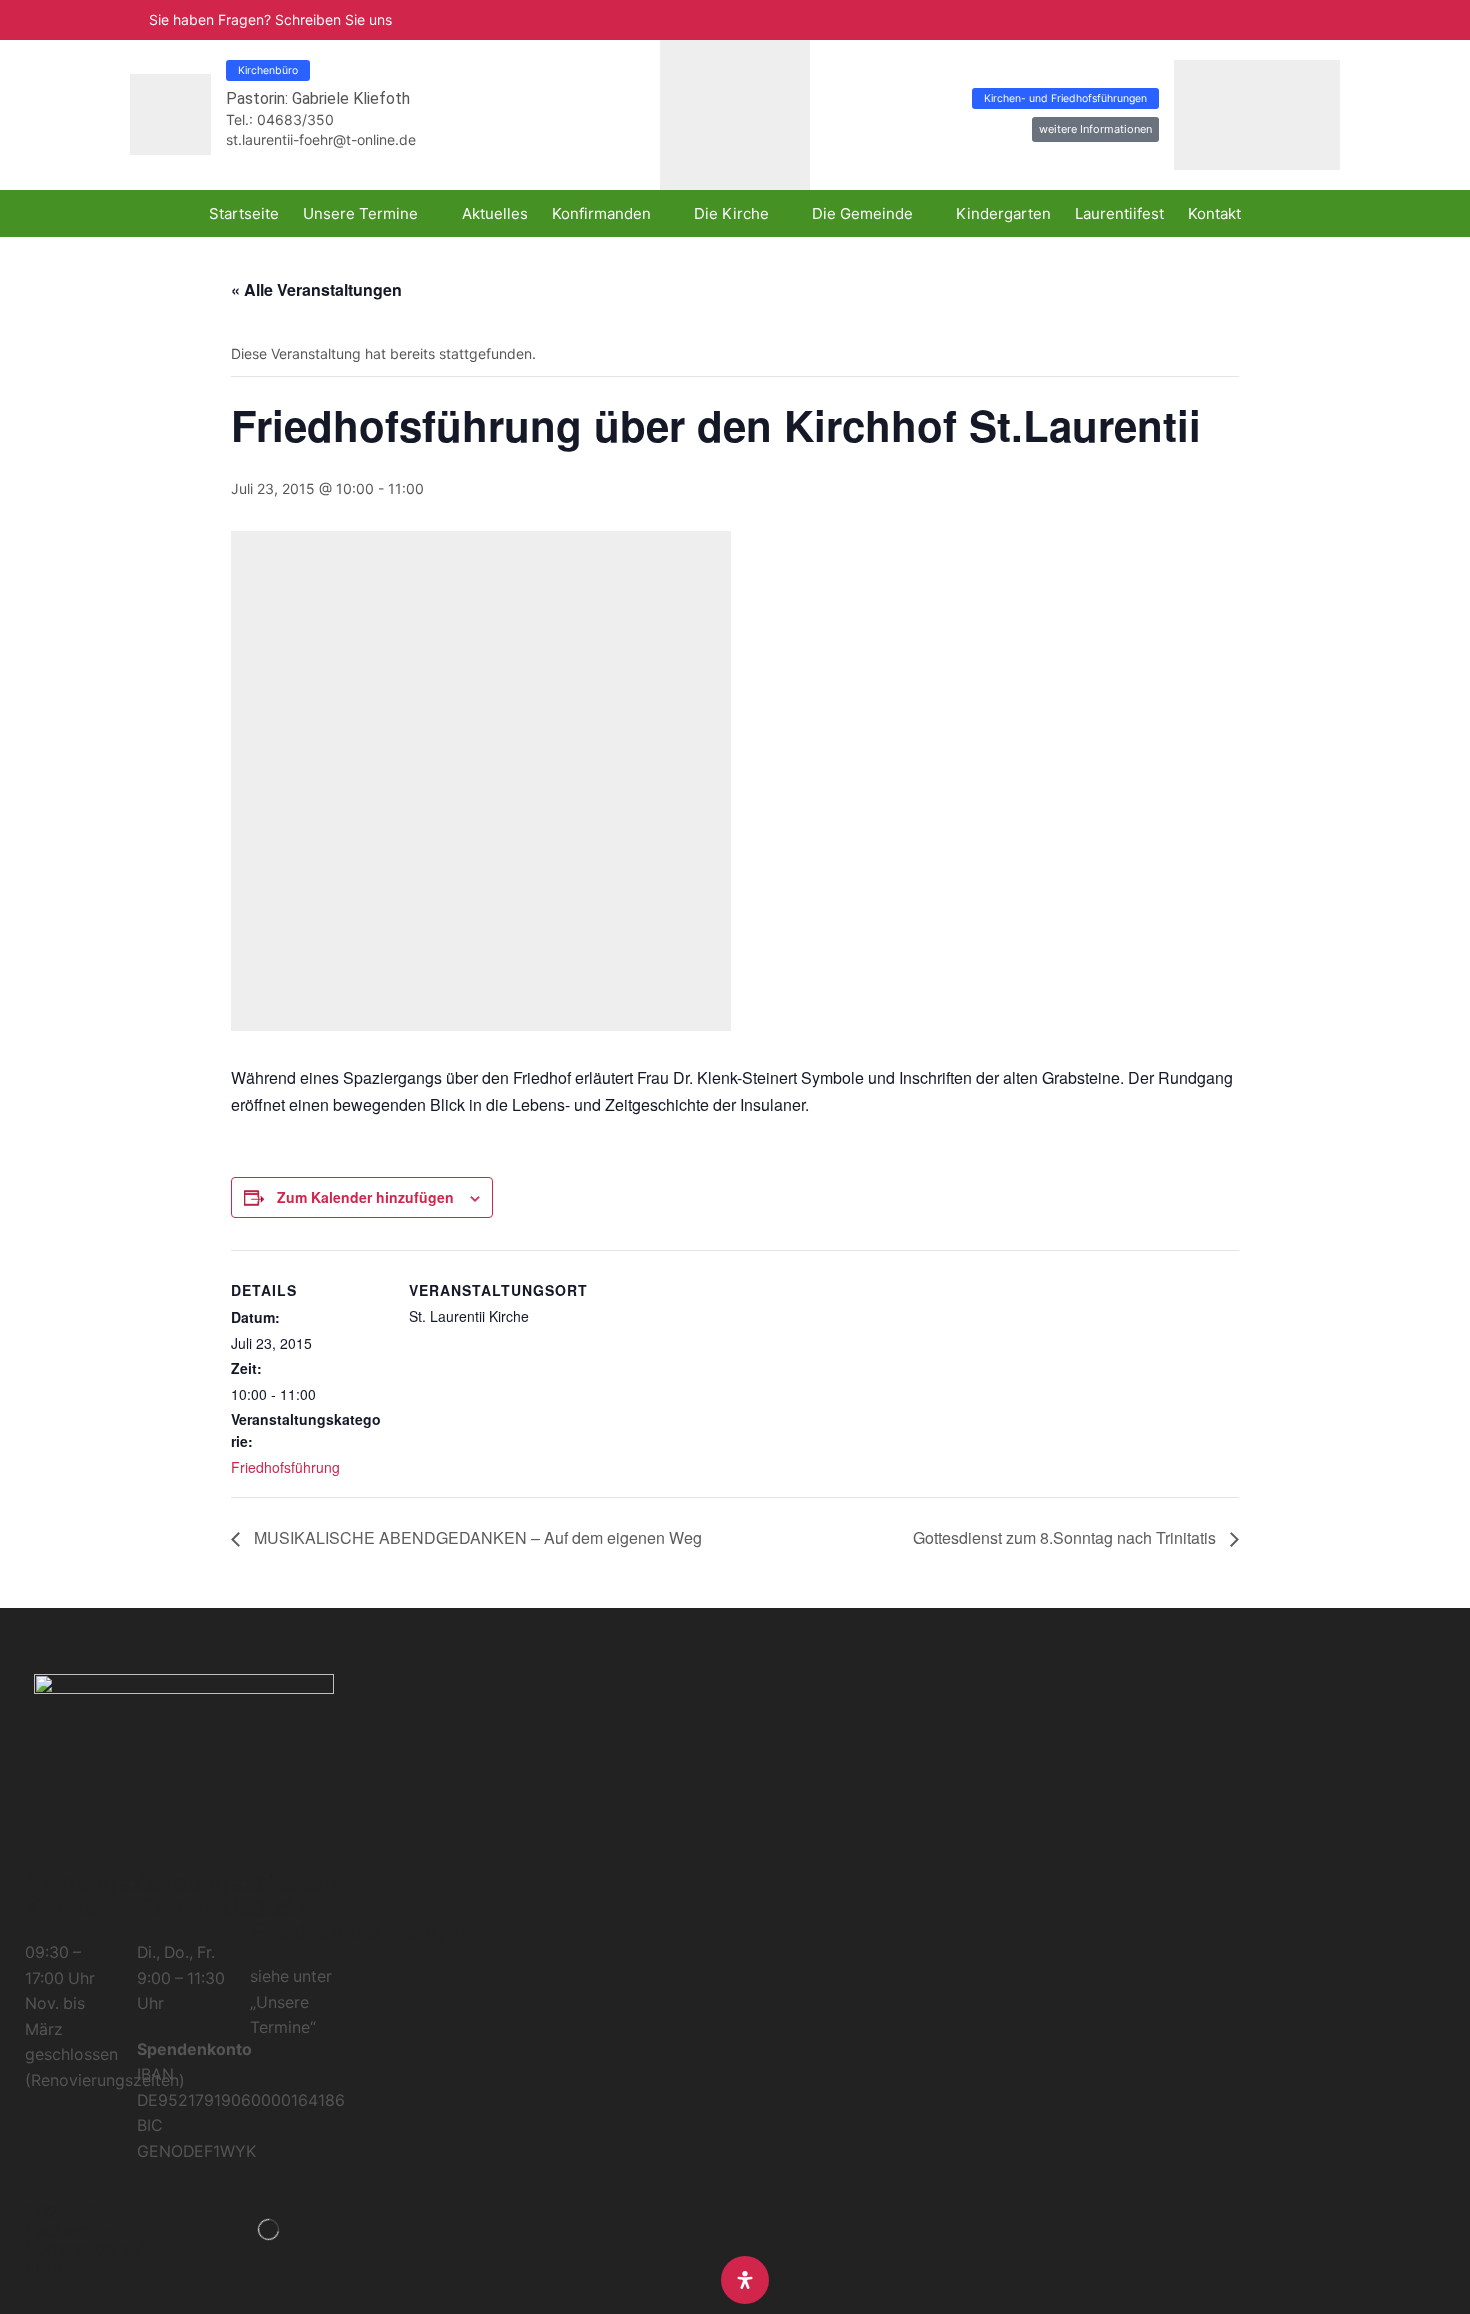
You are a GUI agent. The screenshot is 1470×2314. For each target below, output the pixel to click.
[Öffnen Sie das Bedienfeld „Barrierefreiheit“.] (745, 2280)
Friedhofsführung (285, 1467)
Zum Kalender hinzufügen (365, 1197)
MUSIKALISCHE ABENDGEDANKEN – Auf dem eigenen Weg (476, 1537)
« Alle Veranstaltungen (316, 289)
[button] (1310, 20)
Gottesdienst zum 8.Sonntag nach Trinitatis (1066, 1537)
